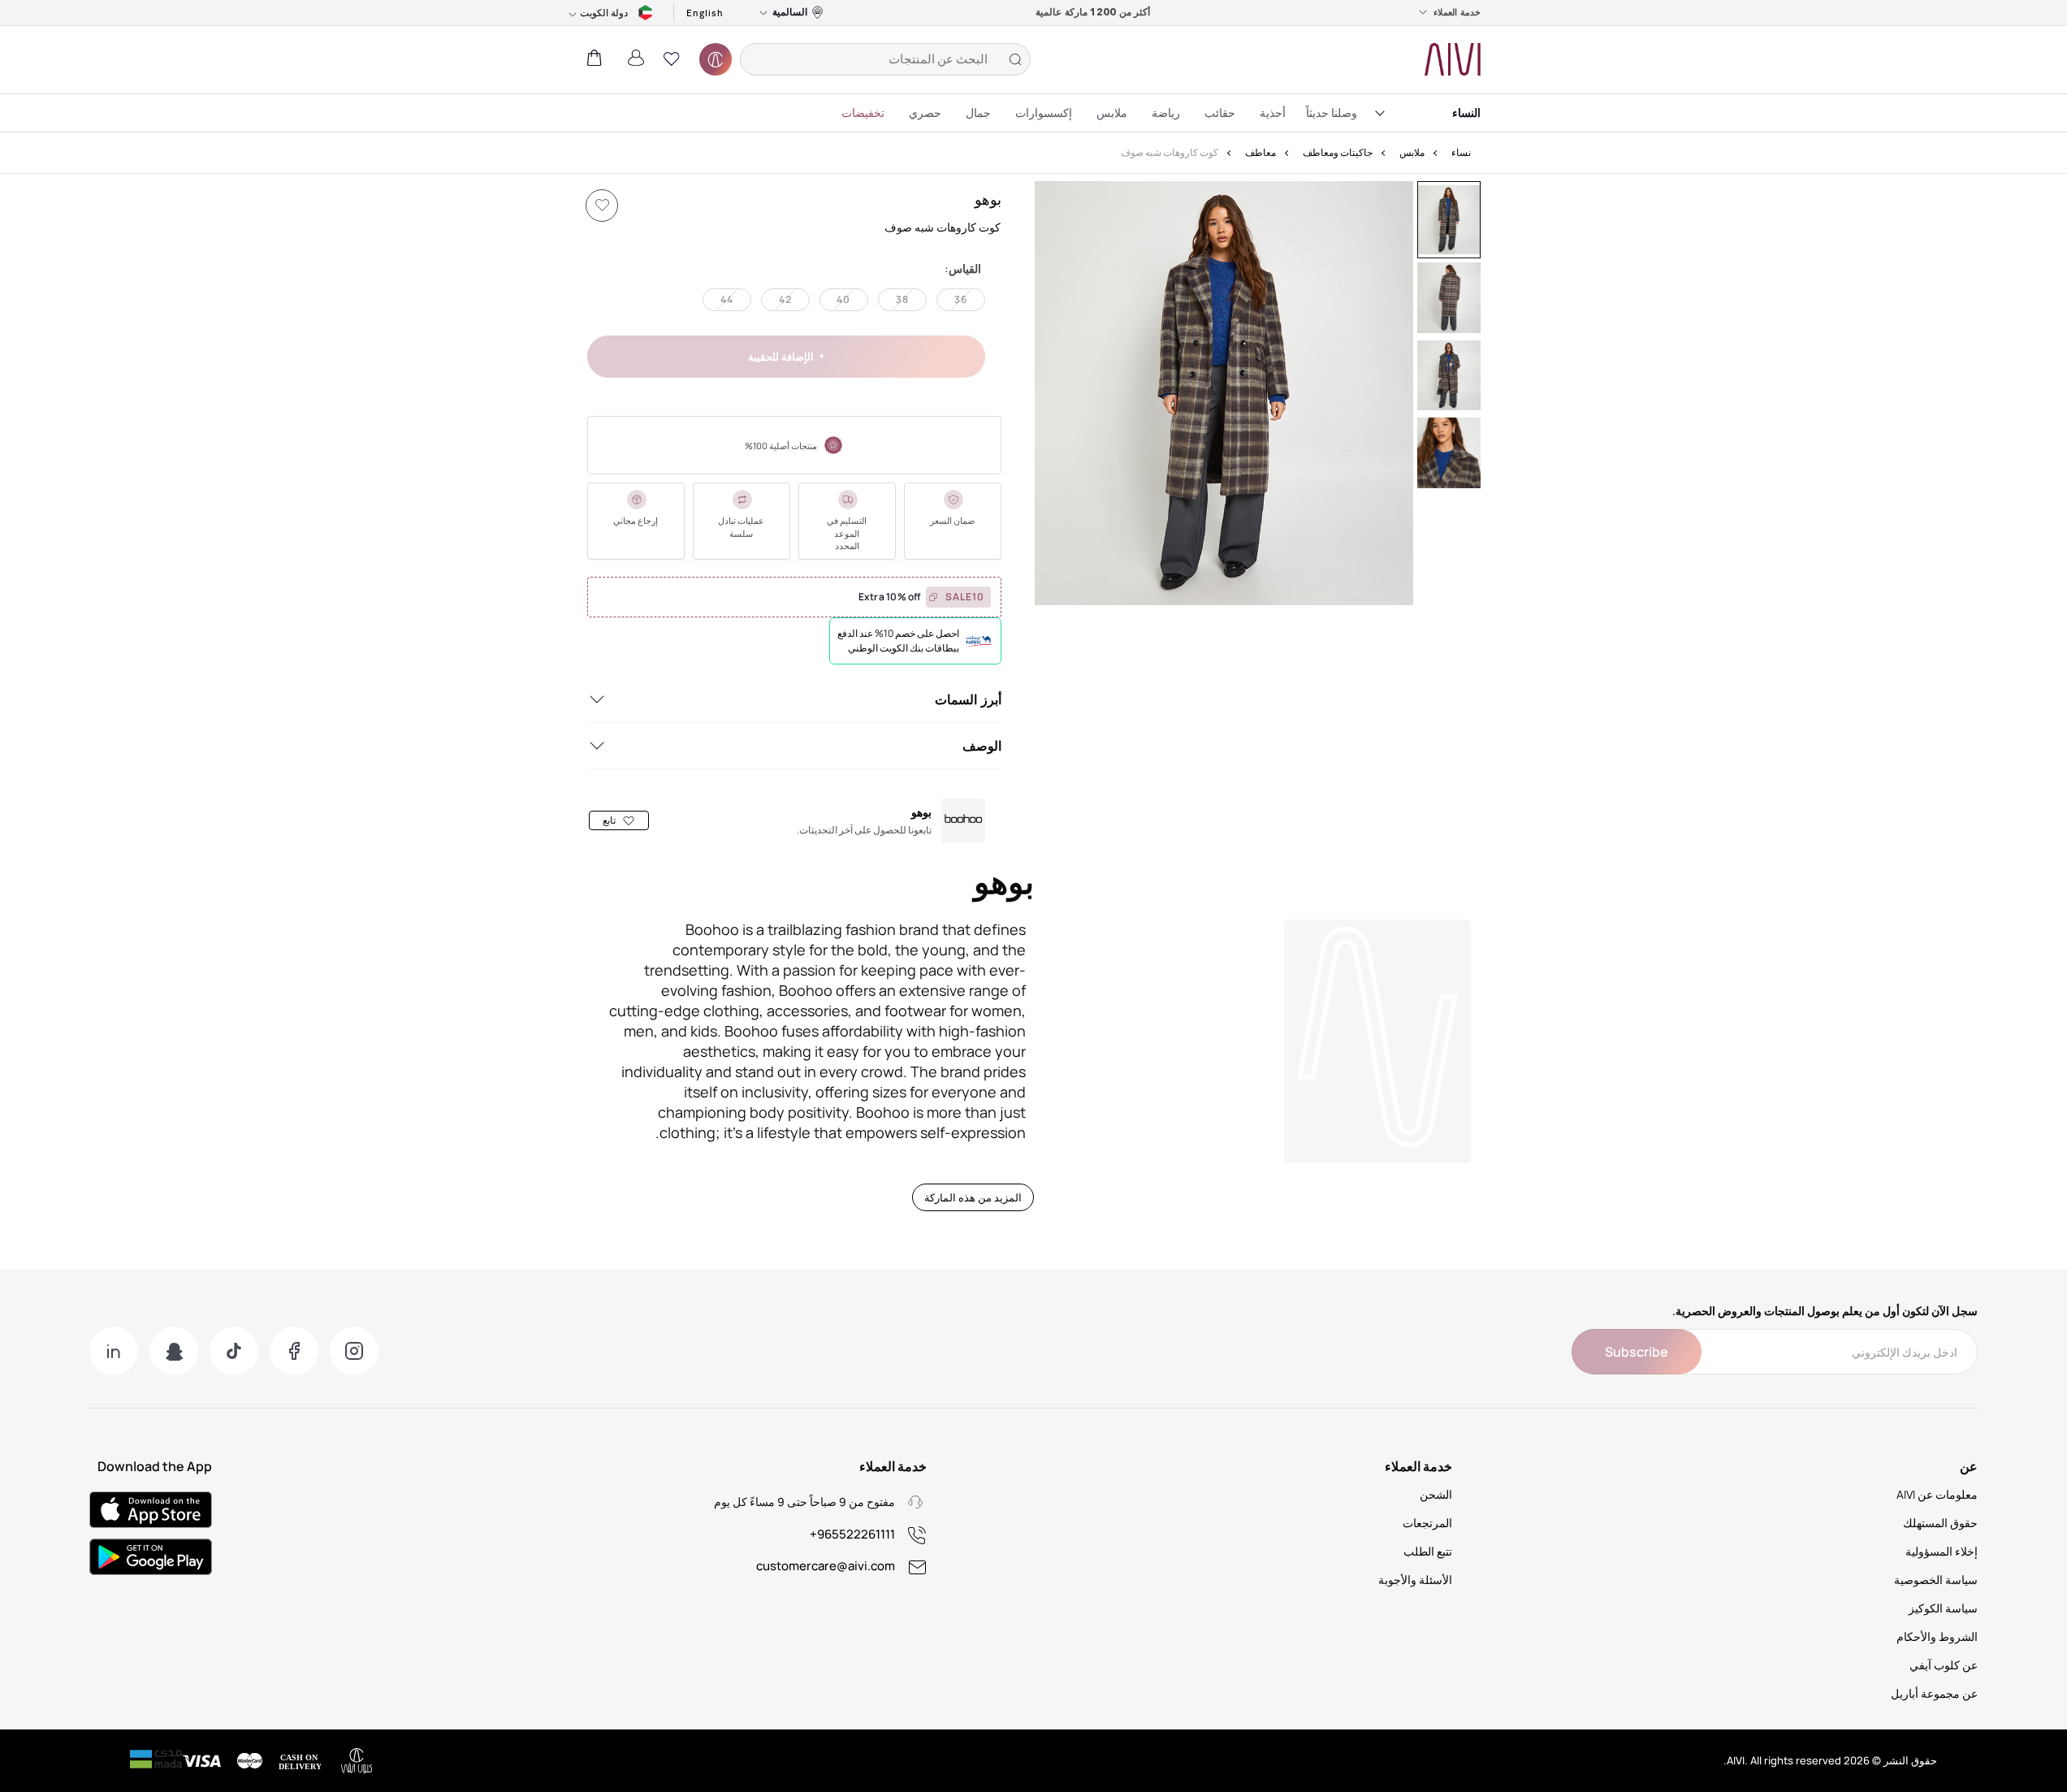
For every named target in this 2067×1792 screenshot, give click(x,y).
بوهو (988, 199)
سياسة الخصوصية (1936, 1580)
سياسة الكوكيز (1943, 1608)
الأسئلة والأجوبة (1415, 1580)
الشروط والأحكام (1937, 1636)
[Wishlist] (602, 206)
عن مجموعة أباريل (1934, 1693)
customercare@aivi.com (826, 1566)
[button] (672, 59)
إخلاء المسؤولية (1942, 1551)
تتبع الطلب (1428, 1551)
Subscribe (1637, 1352)
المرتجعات (1427, 1523)
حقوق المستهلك (1940, 1523)
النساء (1466, 113)
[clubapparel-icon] (716, 59)
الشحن (1436, 1494)
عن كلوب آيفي (1944, 1665)
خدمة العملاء (1457, 12)
